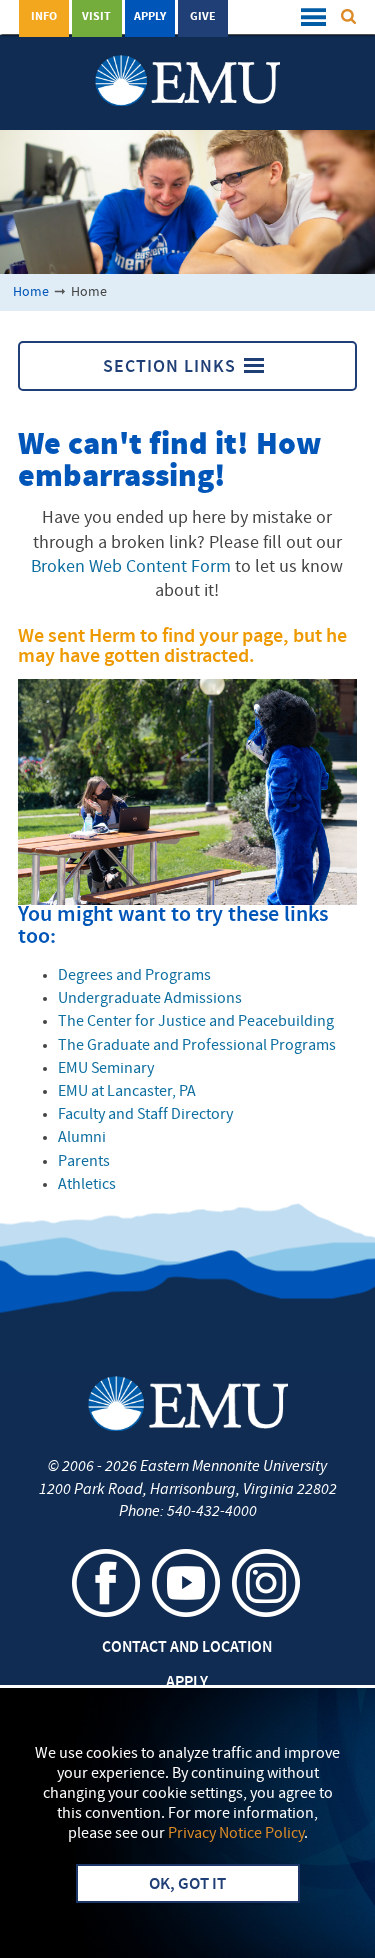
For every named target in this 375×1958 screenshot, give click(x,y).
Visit (96, 17)
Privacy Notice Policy (236, 1834)
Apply (150, 17)
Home (31, 292)
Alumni (82, 1138)
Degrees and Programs (134, 976)
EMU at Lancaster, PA (127, 1092)
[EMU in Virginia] (187, 61)
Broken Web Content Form (131, 567)
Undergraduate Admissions (150, 999)
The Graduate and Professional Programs (197, 1046)
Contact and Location (187, 1648)
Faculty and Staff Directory (145, 1115)
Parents (84, 1162)
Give (203, 17)
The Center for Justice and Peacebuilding (196, 1022)
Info (44, 17)
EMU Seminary (106, 1069)
